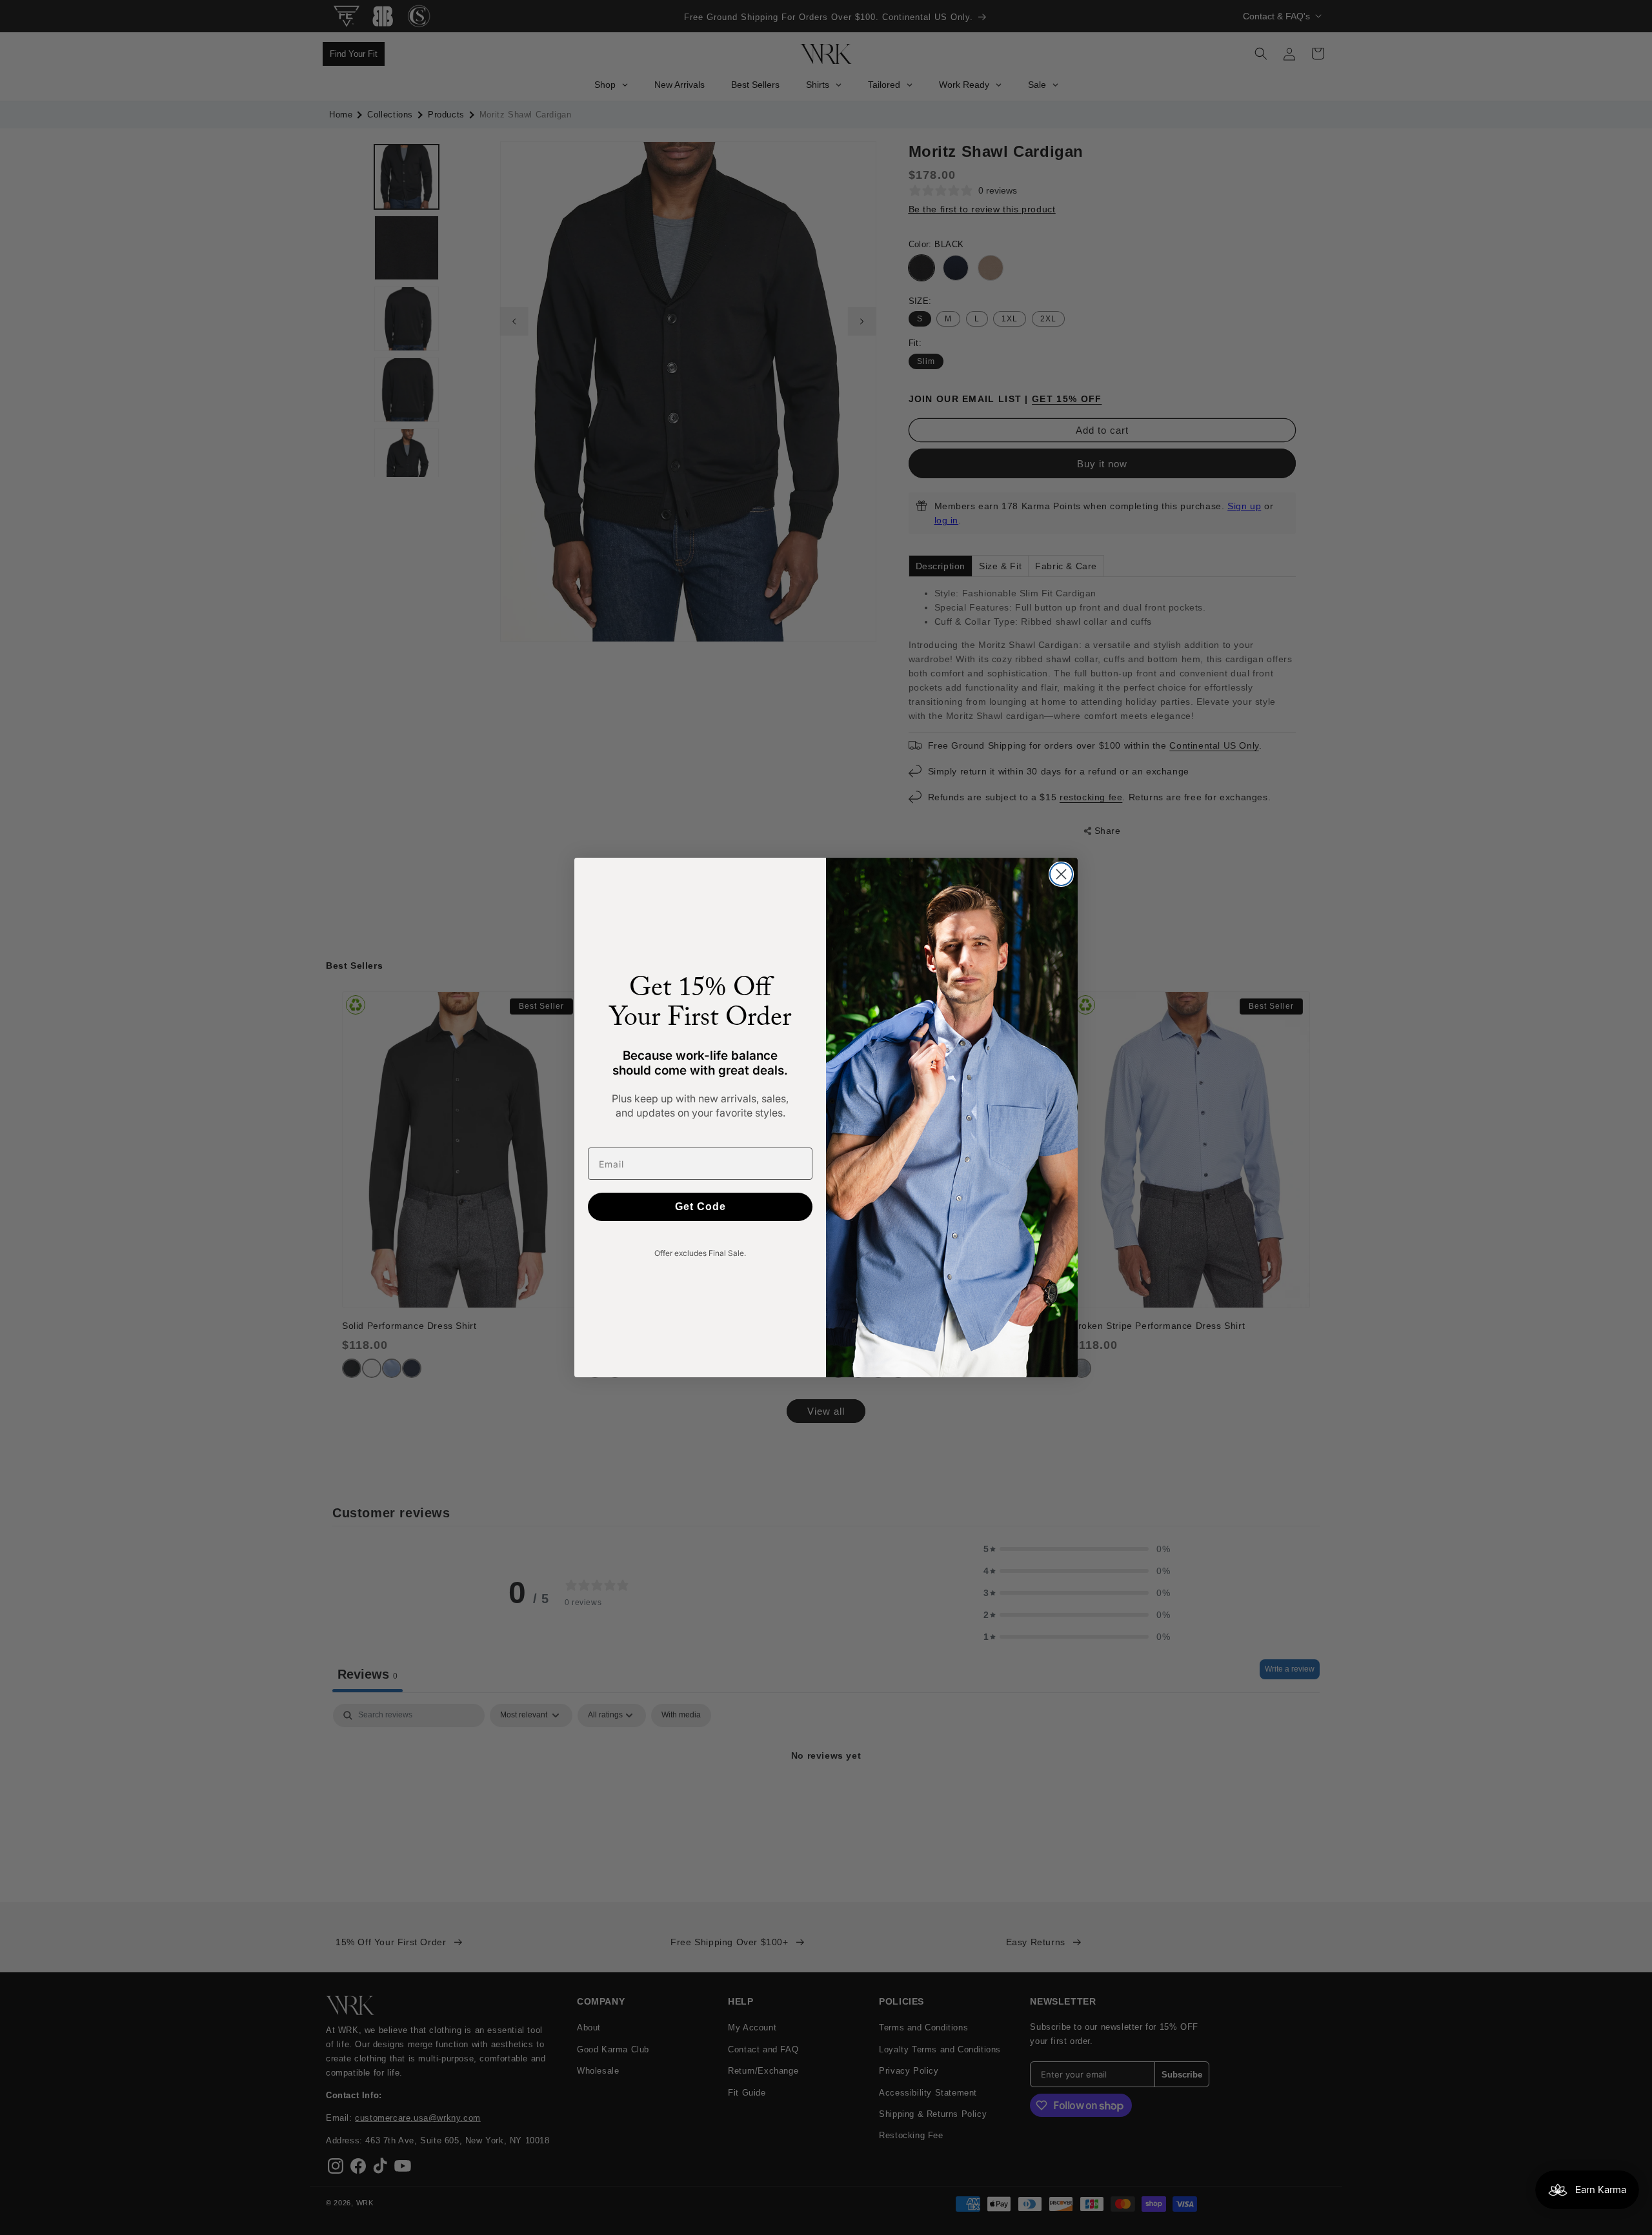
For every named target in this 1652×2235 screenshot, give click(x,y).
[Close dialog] (1061, 874)
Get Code (700, 1207)
